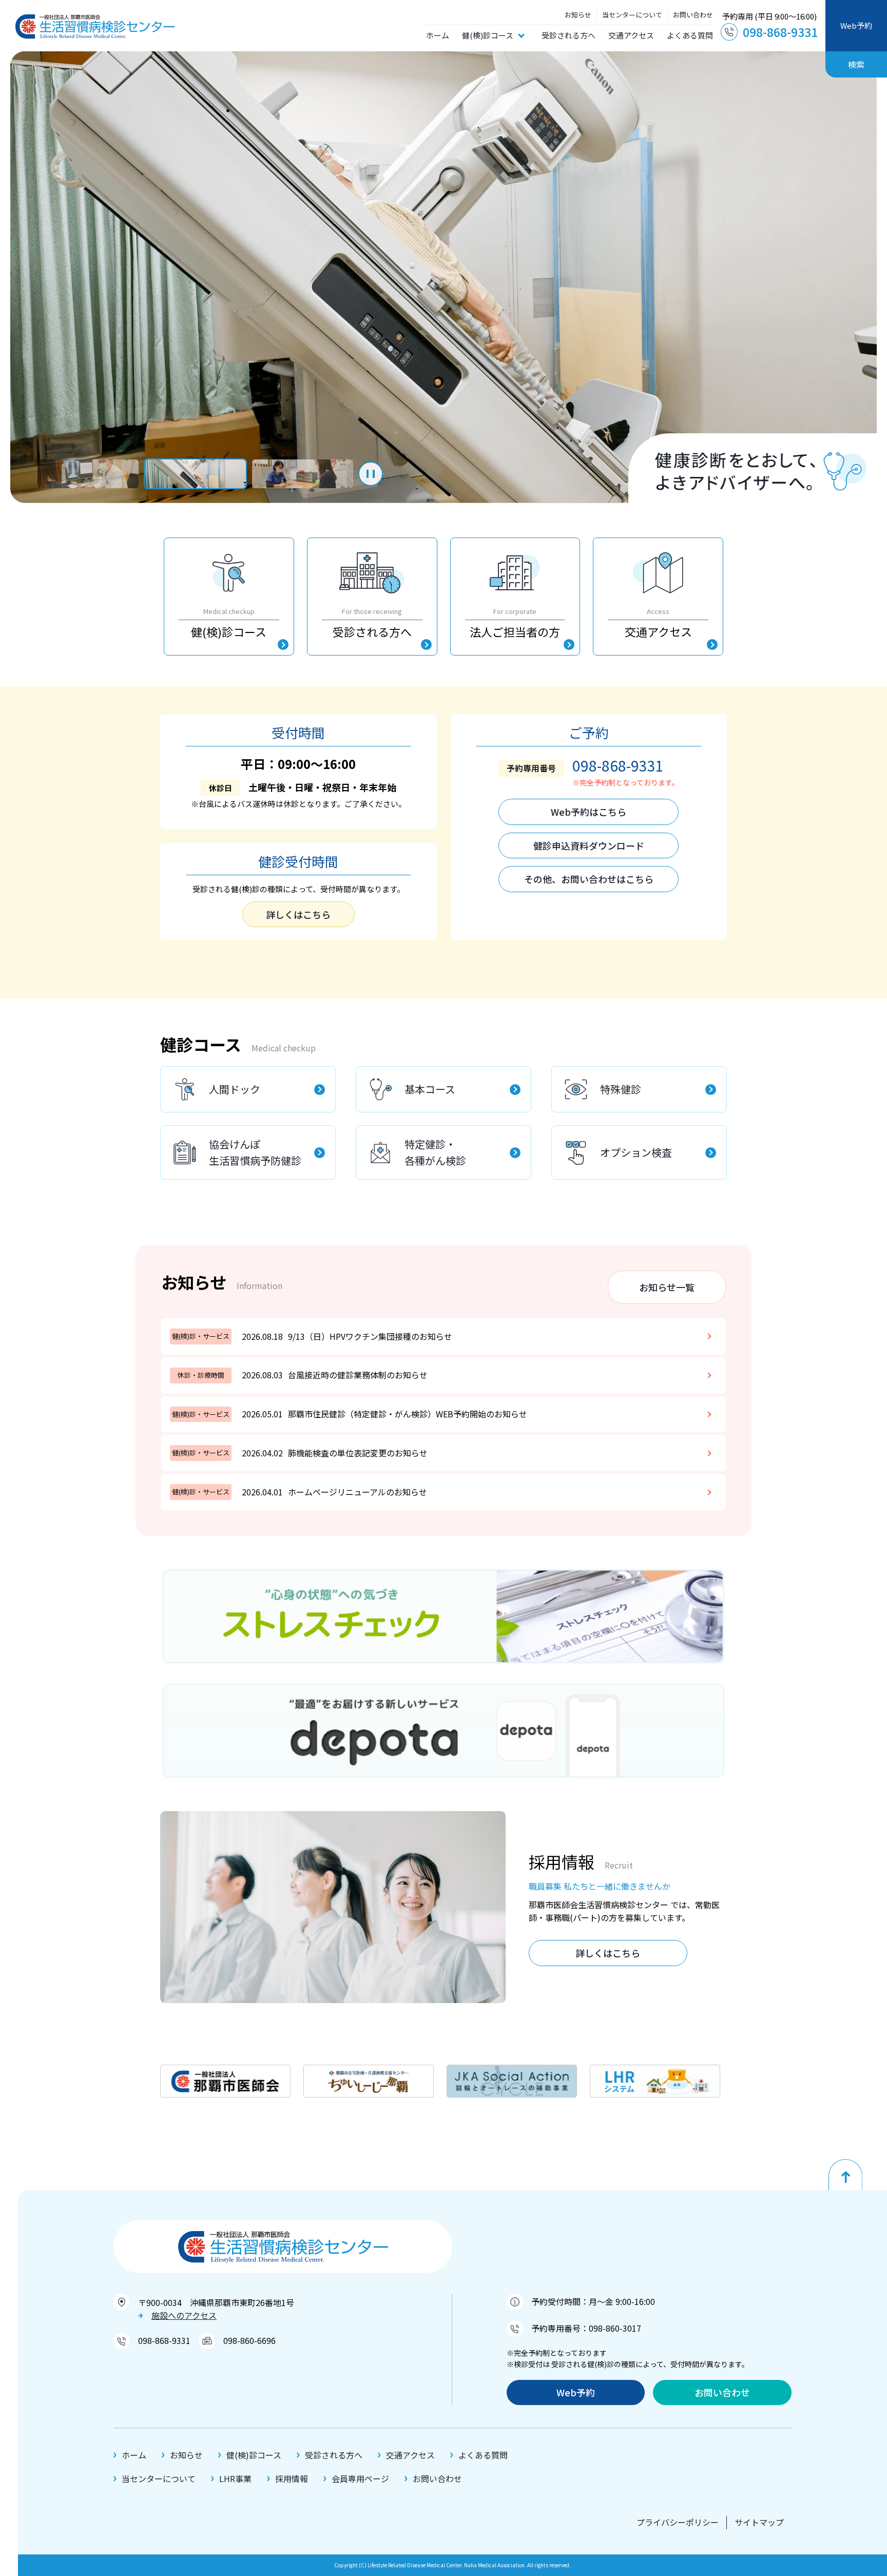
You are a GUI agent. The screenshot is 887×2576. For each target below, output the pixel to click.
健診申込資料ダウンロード (589, 845)
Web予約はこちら (589, 812)
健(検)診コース (488, 35)
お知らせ (578, 15)
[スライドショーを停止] (371, 474)
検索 (856, 64)
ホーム (438, 35)
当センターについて (632, 15)
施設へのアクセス (184, 2315)
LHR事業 (235, 2478)
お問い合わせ (693, 15)
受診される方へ (568, 35)
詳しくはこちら (298, 914)
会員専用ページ (360, 2478)
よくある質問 (690, 35)
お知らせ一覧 (667, 1287)
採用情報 (292, 2478)
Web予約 (856, 25)
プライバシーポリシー (678, 2522)
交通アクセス (631, 35)
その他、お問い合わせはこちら (589, 879)
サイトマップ (759, 2522)
